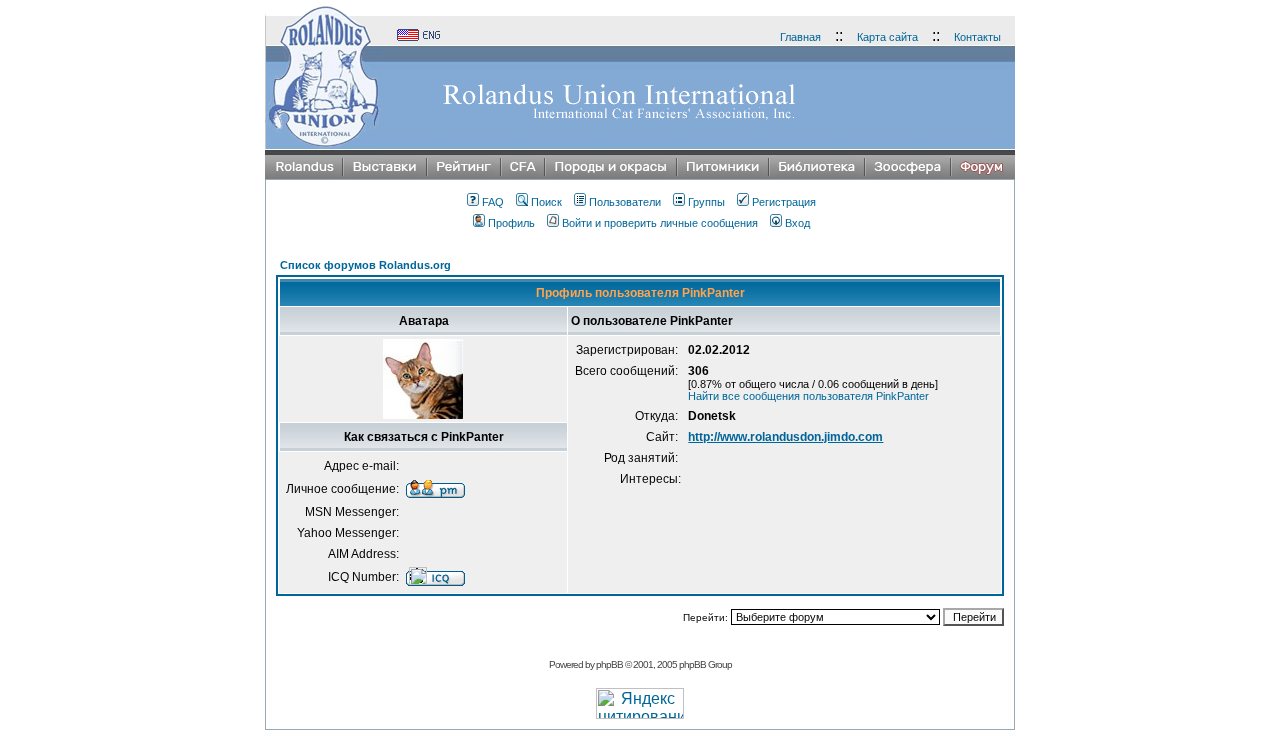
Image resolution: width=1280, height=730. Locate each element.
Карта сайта (887, 37)
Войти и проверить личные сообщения (660, 223)
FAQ (493, 202)
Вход (797, 223)
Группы (706, 202)
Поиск (546, 202)
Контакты (977, 37)
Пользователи (625, 202)
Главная (800, 37)
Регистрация (784, 202)
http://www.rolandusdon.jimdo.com (785, 437)
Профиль (511, 223)
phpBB (609, 664)
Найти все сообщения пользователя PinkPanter (808, 396)
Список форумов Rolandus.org (365, 265)
